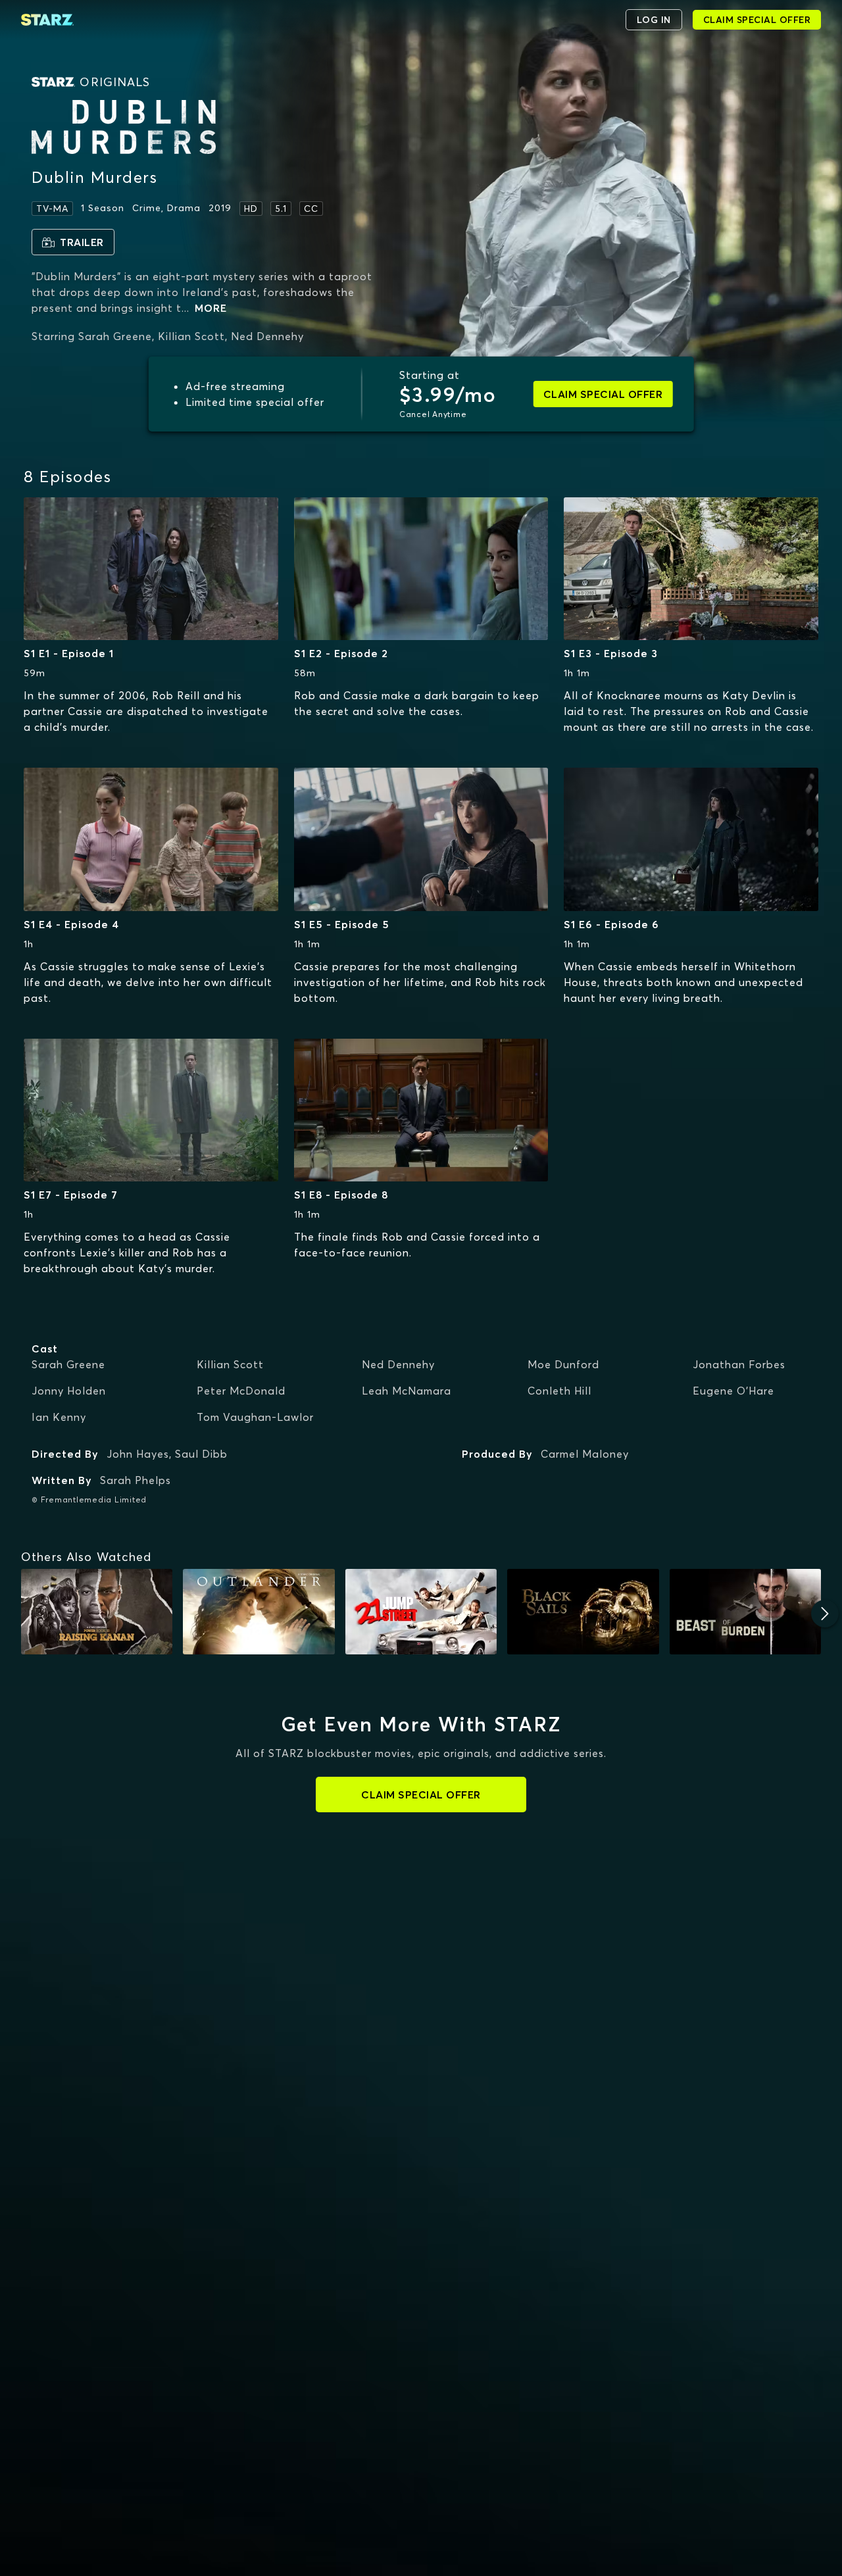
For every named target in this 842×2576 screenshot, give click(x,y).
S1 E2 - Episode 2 (341, 653)
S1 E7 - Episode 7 (71, 1195)
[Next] (825, 1614)
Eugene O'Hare (733, 1391)
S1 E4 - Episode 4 (71, 924)
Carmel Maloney (585, 1454)
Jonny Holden (69, 1391)
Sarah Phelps (136, 1480)
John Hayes (138, 1454)
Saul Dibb (201, 1454)
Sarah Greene (68, 1364)
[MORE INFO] (151, 569)
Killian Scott (230, 1364)
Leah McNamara (407, 1391)
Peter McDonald (241, 1391)
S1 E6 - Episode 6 (611, 924)
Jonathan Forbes (739, 1364)
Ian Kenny (59, 1417)
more (211, 308)
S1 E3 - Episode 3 (611, 653)
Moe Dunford (563, 1364)
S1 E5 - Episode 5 (342, 924)
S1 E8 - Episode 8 (341, 1195)
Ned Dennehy (398, 1364)
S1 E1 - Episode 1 (69, 653)
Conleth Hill (559, 1391)
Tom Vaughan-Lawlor (255, 1417)
